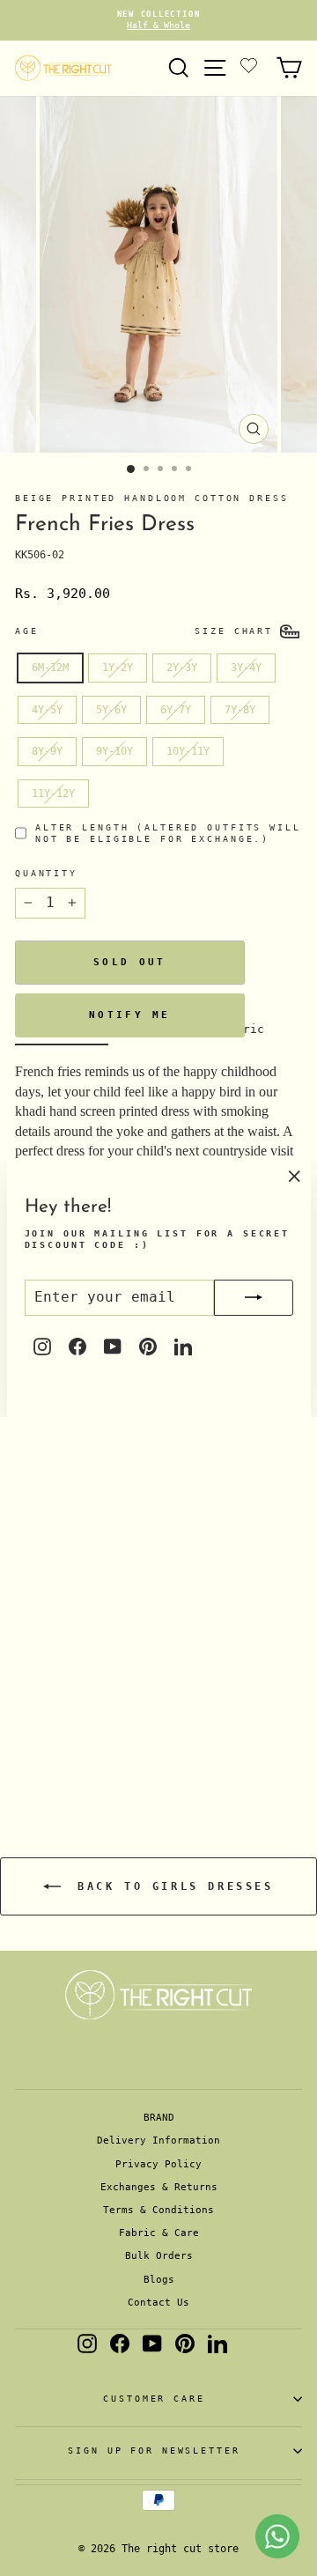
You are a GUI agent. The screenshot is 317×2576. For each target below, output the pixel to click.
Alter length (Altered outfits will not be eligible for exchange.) (168, 833)
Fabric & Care (159, 2233)
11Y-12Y (53, 793)
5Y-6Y (111, 710)
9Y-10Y (114, 751)
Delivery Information (158, 2141)
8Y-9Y (47, 751)
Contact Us (158, 2303)
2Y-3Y (182, 668)
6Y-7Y (176, 710)
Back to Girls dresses (170, 1886)
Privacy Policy (158, 2164)
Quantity (46, 873)
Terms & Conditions (158, 2210)
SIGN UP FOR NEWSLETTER (154, 2451)
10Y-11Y (188, 751)
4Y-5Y (47, 710)
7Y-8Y (240, 710)
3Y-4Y (246, 668)
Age (27, 631)
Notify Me (130, 1015)
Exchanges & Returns (159, 2187)
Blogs (159, 2280)
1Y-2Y (118, 668)
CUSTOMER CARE (154, 2399)
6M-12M (50, 668)
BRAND (159, 2118)
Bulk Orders (159, 2256)
